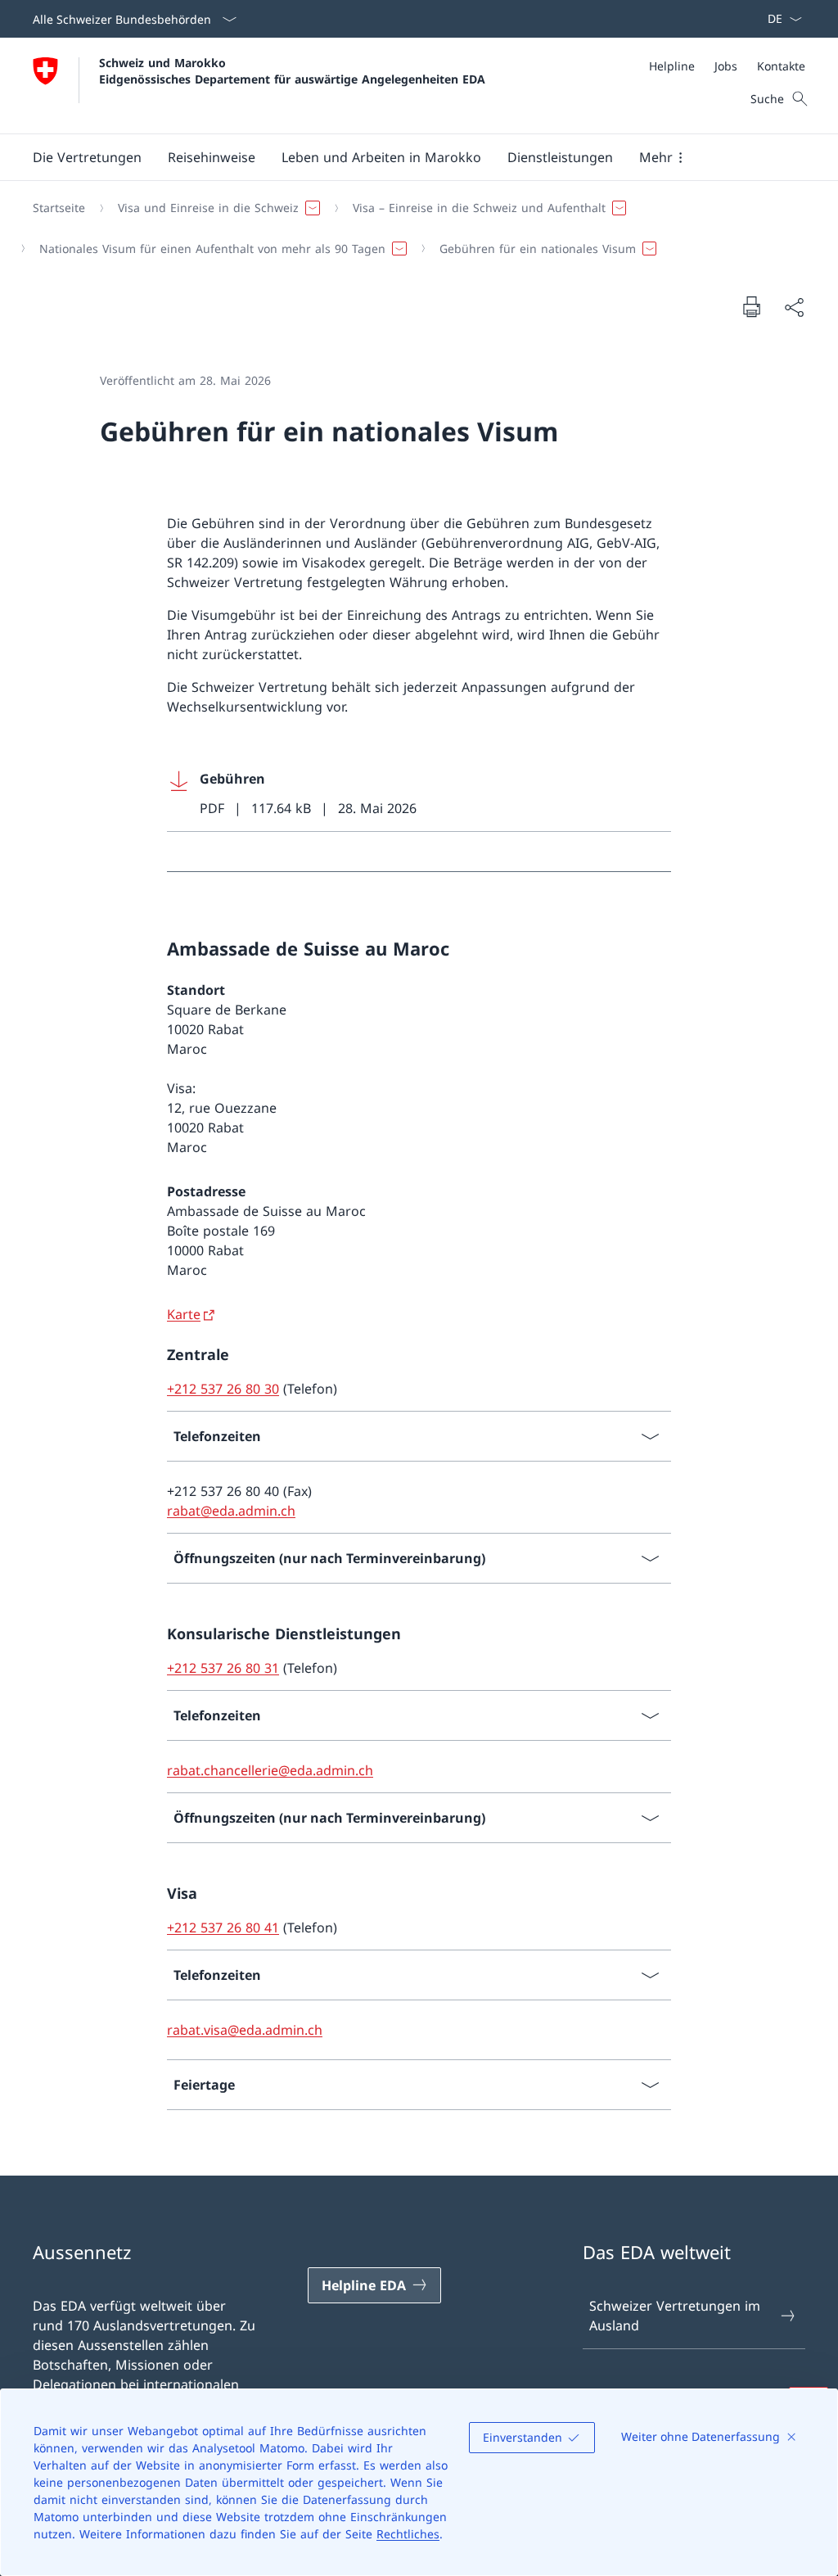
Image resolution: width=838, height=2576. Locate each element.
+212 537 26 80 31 (223, 1668)
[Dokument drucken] (751, 306)
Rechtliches (408, 2534)
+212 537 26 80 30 (223, 1389)
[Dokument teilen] (794, 307)
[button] (87, 157)
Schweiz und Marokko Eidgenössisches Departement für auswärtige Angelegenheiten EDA (292, 70)
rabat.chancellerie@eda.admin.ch (270, 1770)
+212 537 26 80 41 (223, 1927)
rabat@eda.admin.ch (231, 1511)
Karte (184, 1314)
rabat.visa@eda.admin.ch (245, 2030)
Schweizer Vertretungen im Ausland (675, 2316)
